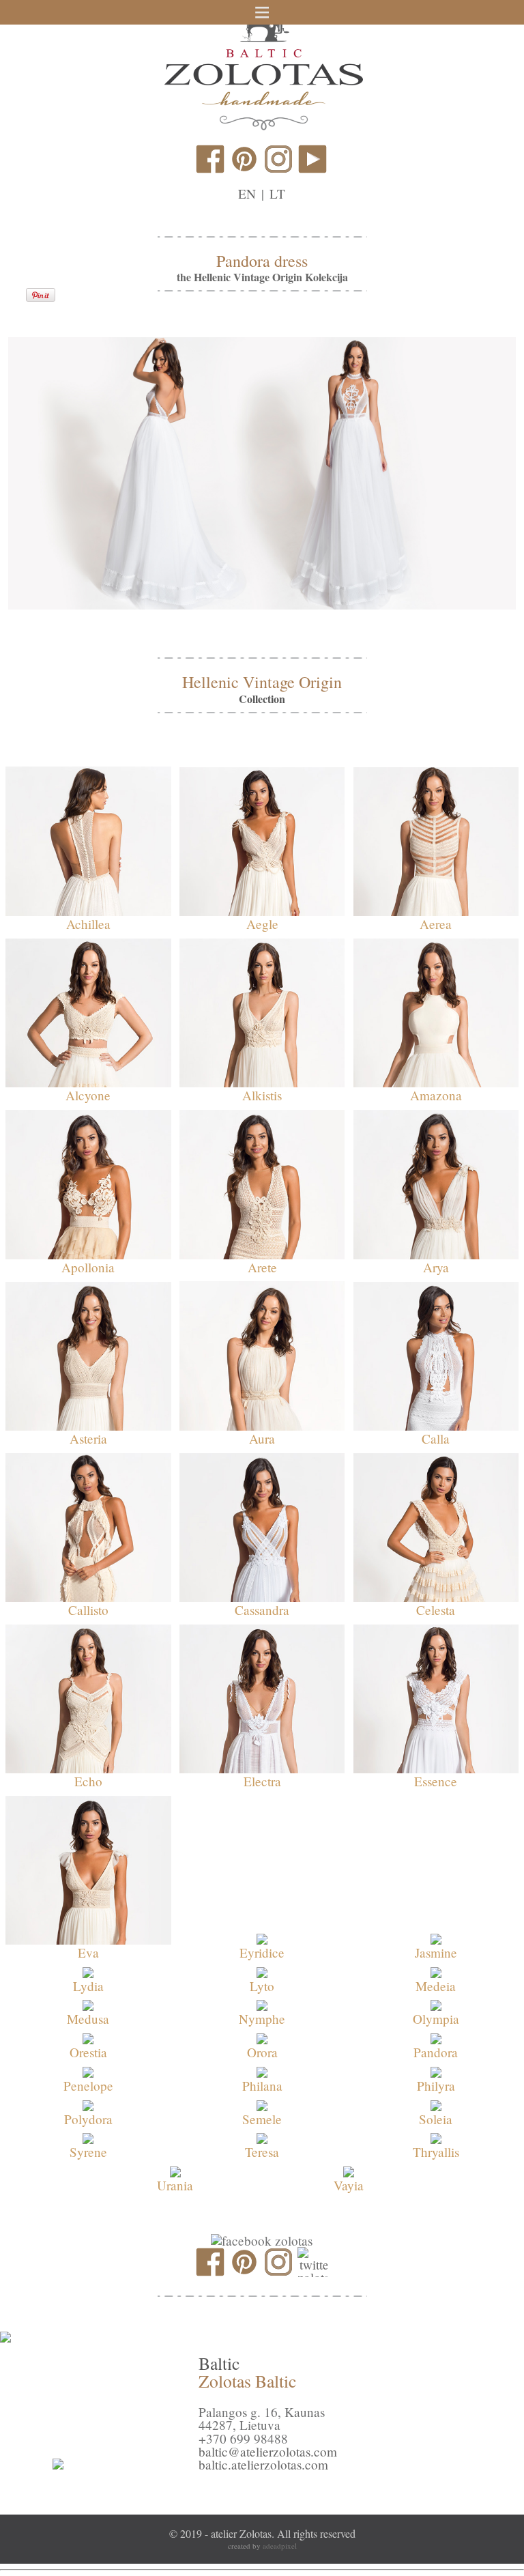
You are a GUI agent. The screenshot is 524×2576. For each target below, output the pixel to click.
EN (247, 194)
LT (277, 194)
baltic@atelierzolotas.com (268, 2451)
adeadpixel (280, 2546)
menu (262, 12)
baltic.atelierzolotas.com (263, 2464)
